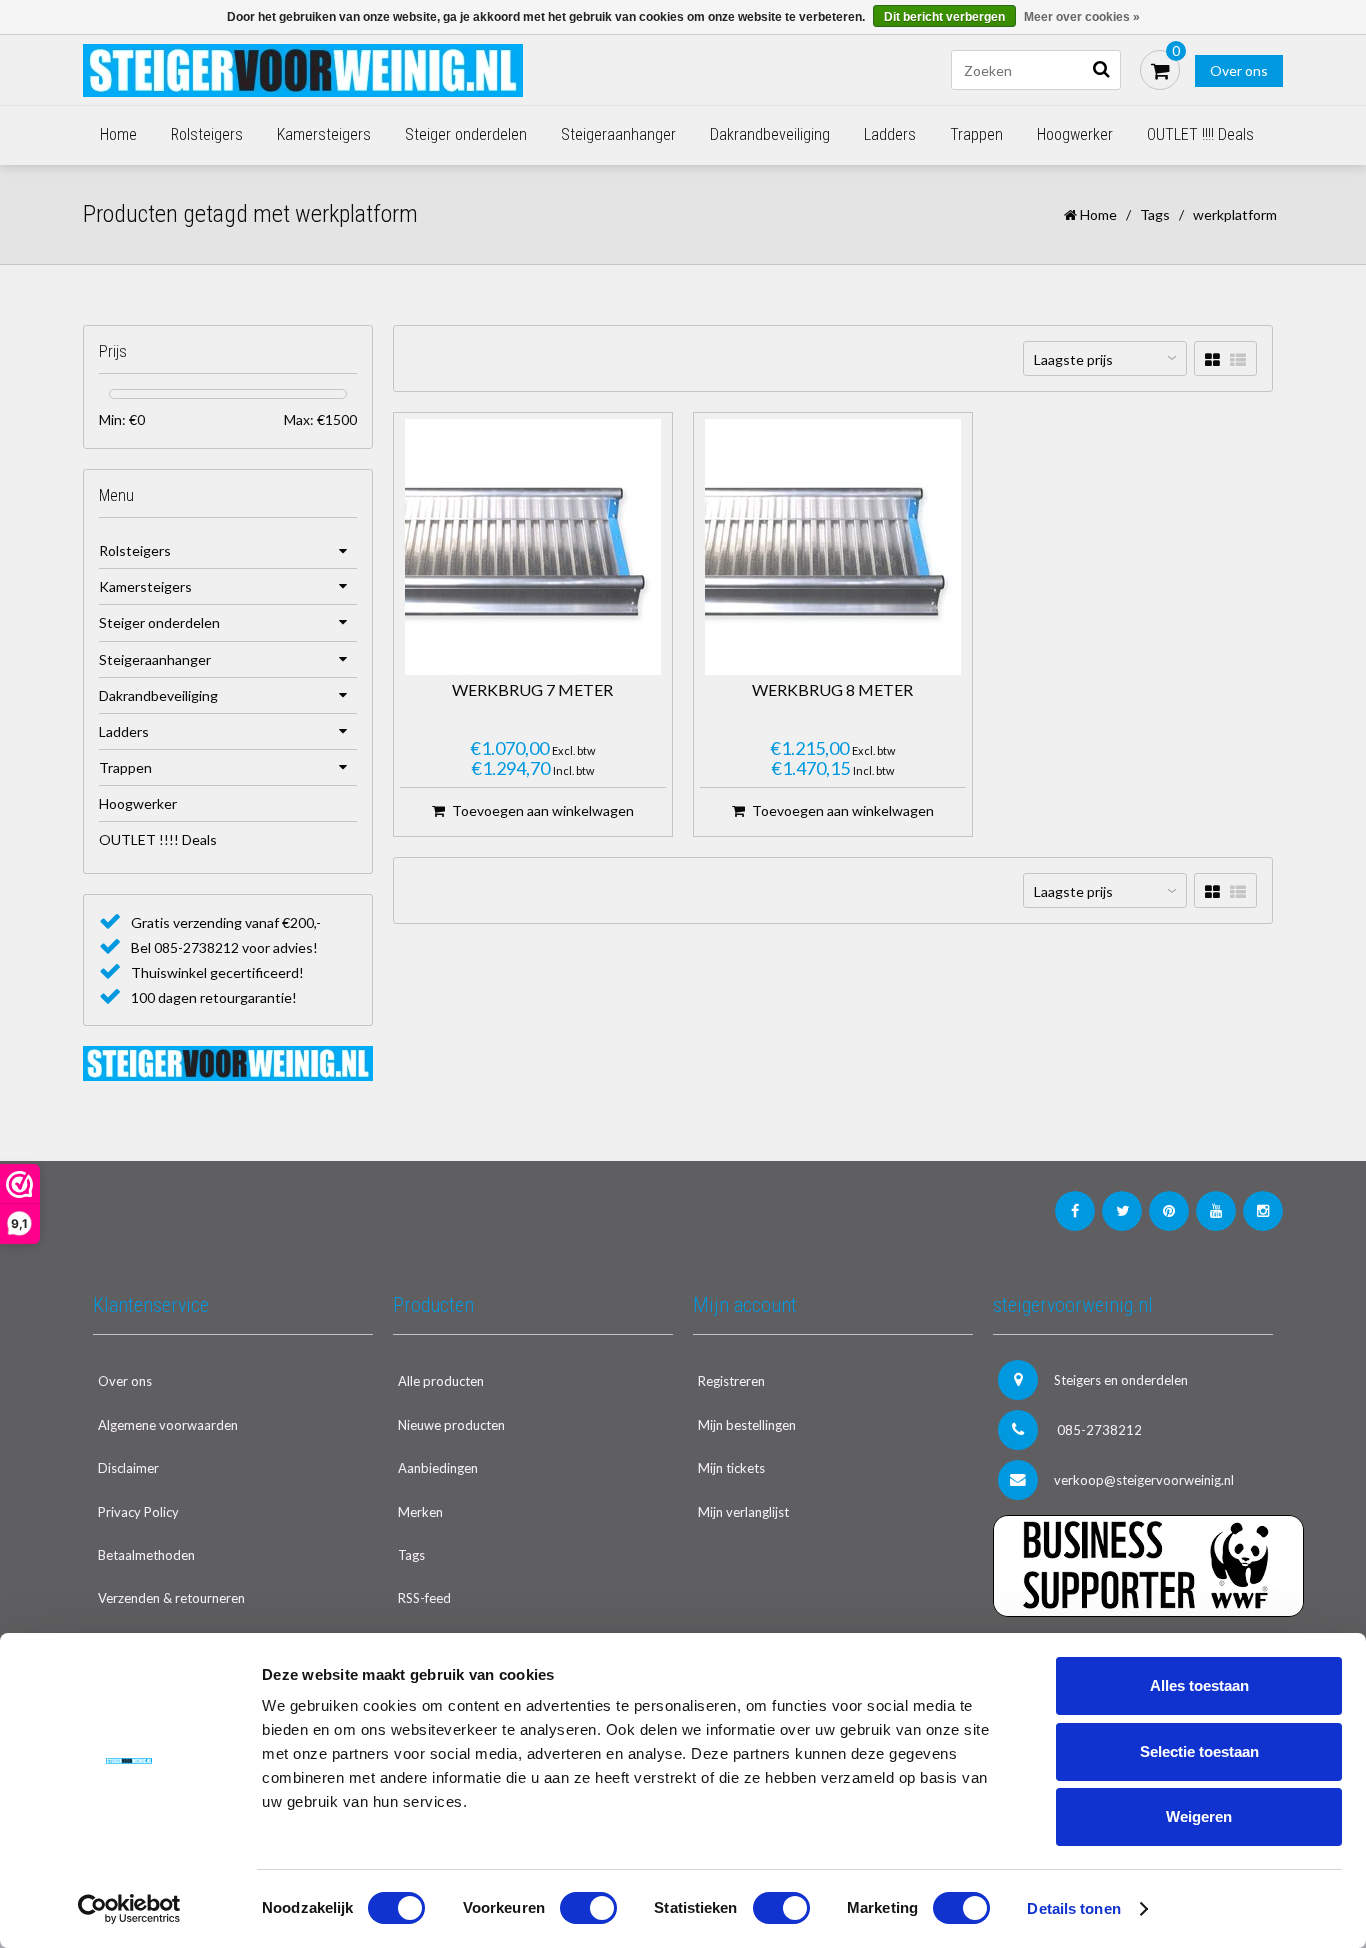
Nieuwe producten (451, 1425)
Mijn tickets (731, 1468)
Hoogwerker (1075, 134)
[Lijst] (1238, 359)
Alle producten (441, 1381)
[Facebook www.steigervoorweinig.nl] (1075, 1211)
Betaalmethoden (146, 1555)
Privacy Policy (138, 1512)
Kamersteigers (324, 134)
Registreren (731, 1381)
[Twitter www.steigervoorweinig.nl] (1122, 1211)
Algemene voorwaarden (168, 1425)
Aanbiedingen (438, 1468)
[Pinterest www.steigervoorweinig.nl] (1169, 1211)
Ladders (890, 134)
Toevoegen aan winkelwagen (543, 810)
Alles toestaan (1199, 1685)
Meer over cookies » (1082, 17)
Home (118, 134)
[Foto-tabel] (1212, 359)
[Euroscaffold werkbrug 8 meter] (833, 547)
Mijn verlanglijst (743, 1512)
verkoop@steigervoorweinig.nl (1144, 1480)
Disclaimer (128, 1468)
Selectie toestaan (1199, 1751)
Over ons (1239, 70)
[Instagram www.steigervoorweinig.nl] (1263, 1211)
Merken (420, 1512)
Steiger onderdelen (466, 134)
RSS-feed (424, 1598)
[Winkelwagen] (1160, 70)
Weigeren (1199, 1816)
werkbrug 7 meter (532, 690)
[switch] (588, 1908)
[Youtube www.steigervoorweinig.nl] (1216, 1211)
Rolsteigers (207, 134)
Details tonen (1073, 1908)
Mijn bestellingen (747, 1425)
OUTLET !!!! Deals (1200, 134)
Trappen (976, 134)
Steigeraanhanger (618, 134)
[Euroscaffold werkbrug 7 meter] (533, 547)
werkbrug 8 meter (832, 690)
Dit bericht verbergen (944, 17)
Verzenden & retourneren (171, 1598)
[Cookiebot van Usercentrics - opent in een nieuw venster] (129, 1909)
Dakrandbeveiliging (770, 134)
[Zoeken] (1101, 70)
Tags (1155, 214)
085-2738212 (1098, 1430)
